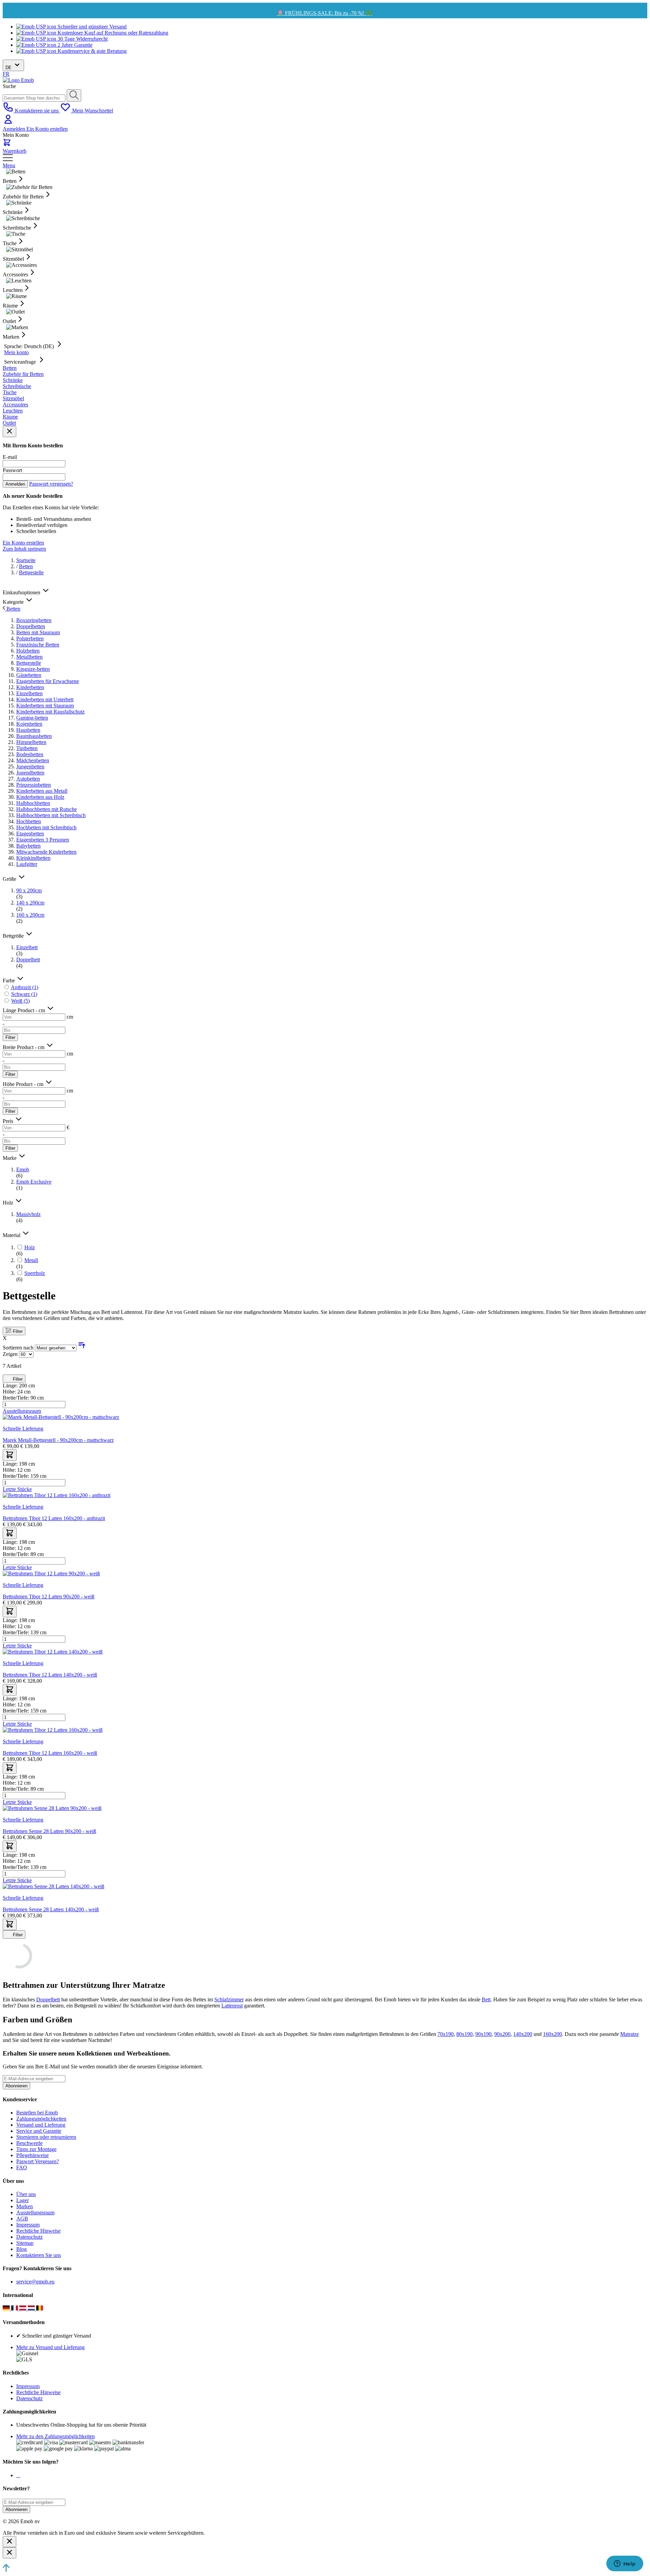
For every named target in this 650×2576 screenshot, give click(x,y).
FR (6, 74)
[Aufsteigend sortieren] (82, 1348)
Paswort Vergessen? (38, 2161)
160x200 (552, 2034)
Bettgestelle (31, 572)
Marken (25, 2206)
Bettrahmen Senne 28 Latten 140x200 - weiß (51, 1909)
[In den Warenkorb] (10, 1455)
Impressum (28, 2225)
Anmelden (15, 129)
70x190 (446, 2034)
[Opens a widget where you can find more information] (625, 2564)
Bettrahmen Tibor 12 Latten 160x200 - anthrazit (54, 1518)
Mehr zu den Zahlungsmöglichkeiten (56, 2436)
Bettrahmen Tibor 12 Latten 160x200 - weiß (50, 1753)
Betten (26, 566)
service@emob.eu (35, 2282)
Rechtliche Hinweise (38, 2231)
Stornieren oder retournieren (46, 2137)
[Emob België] (40, 2309)
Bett (486, 1999)
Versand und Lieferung (41, 2125)
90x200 (502, 2034)
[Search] (74, 95)
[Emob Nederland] (32, 2309)
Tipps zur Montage (36, 2149)
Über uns (26, 2194)
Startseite (26, 560)
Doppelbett (48, 1999)
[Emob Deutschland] (7, 2309)
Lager (23, 2200)
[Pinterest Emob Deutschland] (20, 2475)
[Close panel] (9, 432)
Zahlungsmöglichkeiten (41, 2119)
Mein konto (16, 352)
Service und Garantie (39, 2131)
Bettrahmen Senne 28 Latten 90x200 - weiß (49, 1831)
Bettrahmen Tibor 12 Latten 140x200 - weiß (50, 1675)
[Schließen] (9, 2542)
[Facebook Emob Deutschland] (17, 2475)
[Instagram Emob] (18, 2475)
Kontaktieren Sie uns (39, 2255)
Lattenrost (232, 2006)
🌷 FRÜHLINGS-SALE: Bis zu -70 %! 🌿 (324, 13)
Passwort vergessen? (51, 484)
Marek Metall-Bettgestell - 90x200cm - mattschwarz (58, 1440)
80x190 (464, 2034)
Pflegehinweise (32, 2155)
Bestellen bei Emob (37, 2113)
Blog (21, 2249)
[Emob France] (15, 2309)
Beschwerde (29, 2143)
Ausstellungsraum (35, 2212)
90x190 (483, 2034)
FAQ (22, 2167)
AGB (22, 2219)
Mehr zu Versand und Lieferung (50, 2347)
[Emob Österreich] (24, 2309)
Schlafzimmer (229, 1999)
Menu (9, 165)
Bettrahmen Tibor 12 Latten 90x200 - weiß (49, 1596)
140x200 (523, 2034)
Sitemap (25, 2243)
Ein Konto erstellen (47, 129)
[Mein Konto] (8, 123)
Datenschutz (29, 2237)
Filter (10, 1037)
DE (9, 68)
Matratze (630, 2034)
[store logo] (18, 80)
